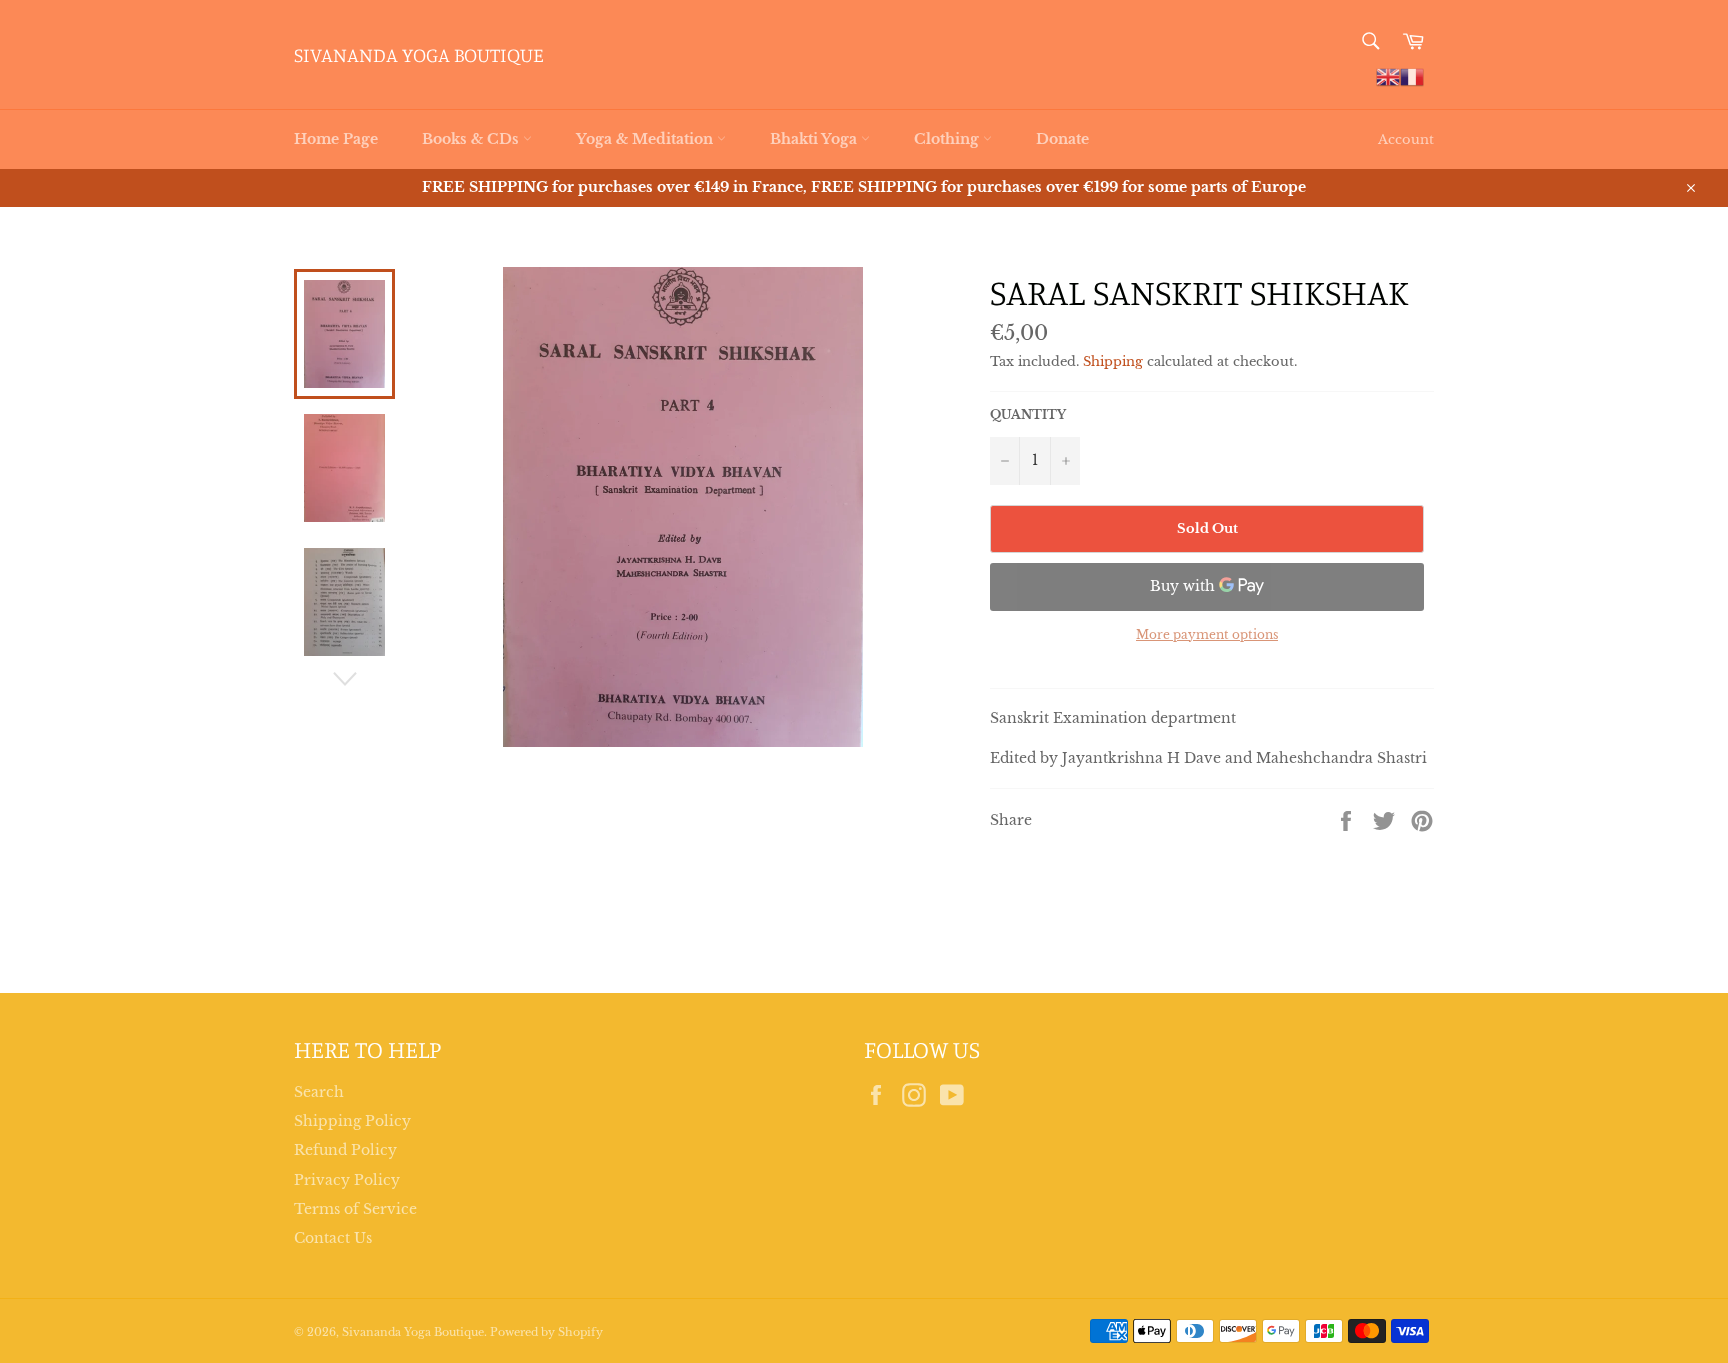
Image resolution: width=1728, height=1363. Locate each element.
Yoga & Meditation (646, 139)
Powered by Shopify (546, 1332)
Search (319, 1092)
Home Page (336, 139)
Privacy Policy (347, 1180)
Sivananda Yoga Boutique (419, 54)
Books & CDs (472, 139)
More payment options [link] (1207, 634)
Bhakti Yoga (815, 139)
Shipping (1113, 361)
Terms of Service (355, 1209)
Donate (1062, 139)
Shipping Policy (352, 1121)
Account (1406, 139)
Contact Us (333, 1238)
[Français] (1412, 76)
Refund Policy (345, 1150)
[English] (1388, 76)
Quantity (1028, 414)
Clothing (948, 139)
